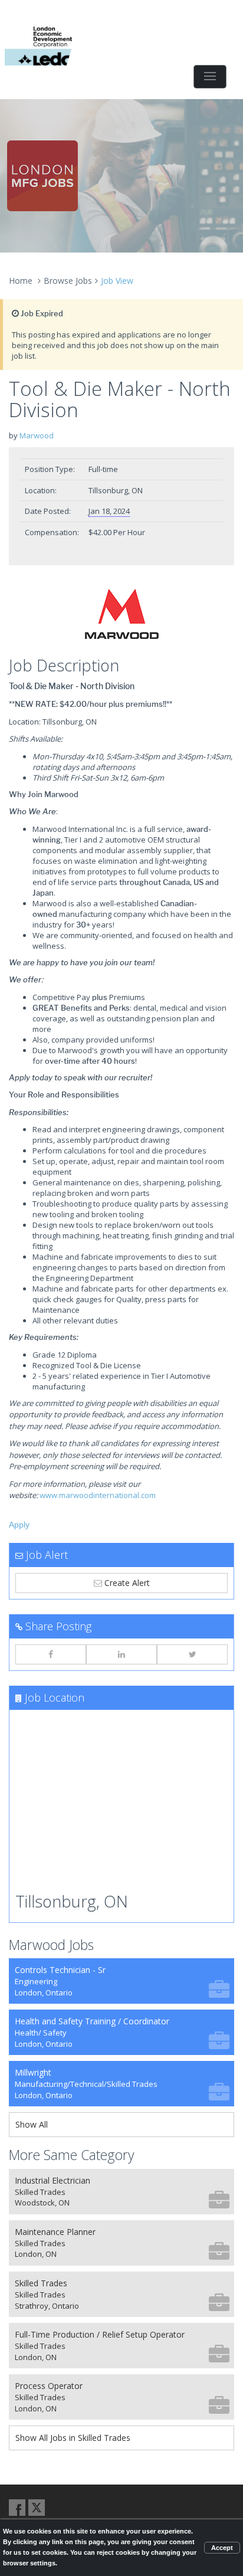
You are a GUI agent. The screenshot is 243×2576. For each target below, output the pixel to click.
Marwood (37, 435)
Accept (222, 2548)
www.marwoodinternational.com (98, 1495)
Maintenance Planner (55, 2243)
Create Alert (126, 1583)
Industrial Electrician (52, 2192)
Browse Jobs (68, 281)
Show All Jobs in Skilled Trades (73, 2438)
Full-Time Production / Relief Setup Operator (100, 2346)
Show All (32, 2124)
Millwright (86, 2084)
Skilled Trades (47, 2294)
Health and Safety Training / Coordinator (92, 2032)
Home (21, 281)
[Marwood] (121, 614)
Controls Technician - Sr (60, 1981)
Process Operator (49, 2397)
